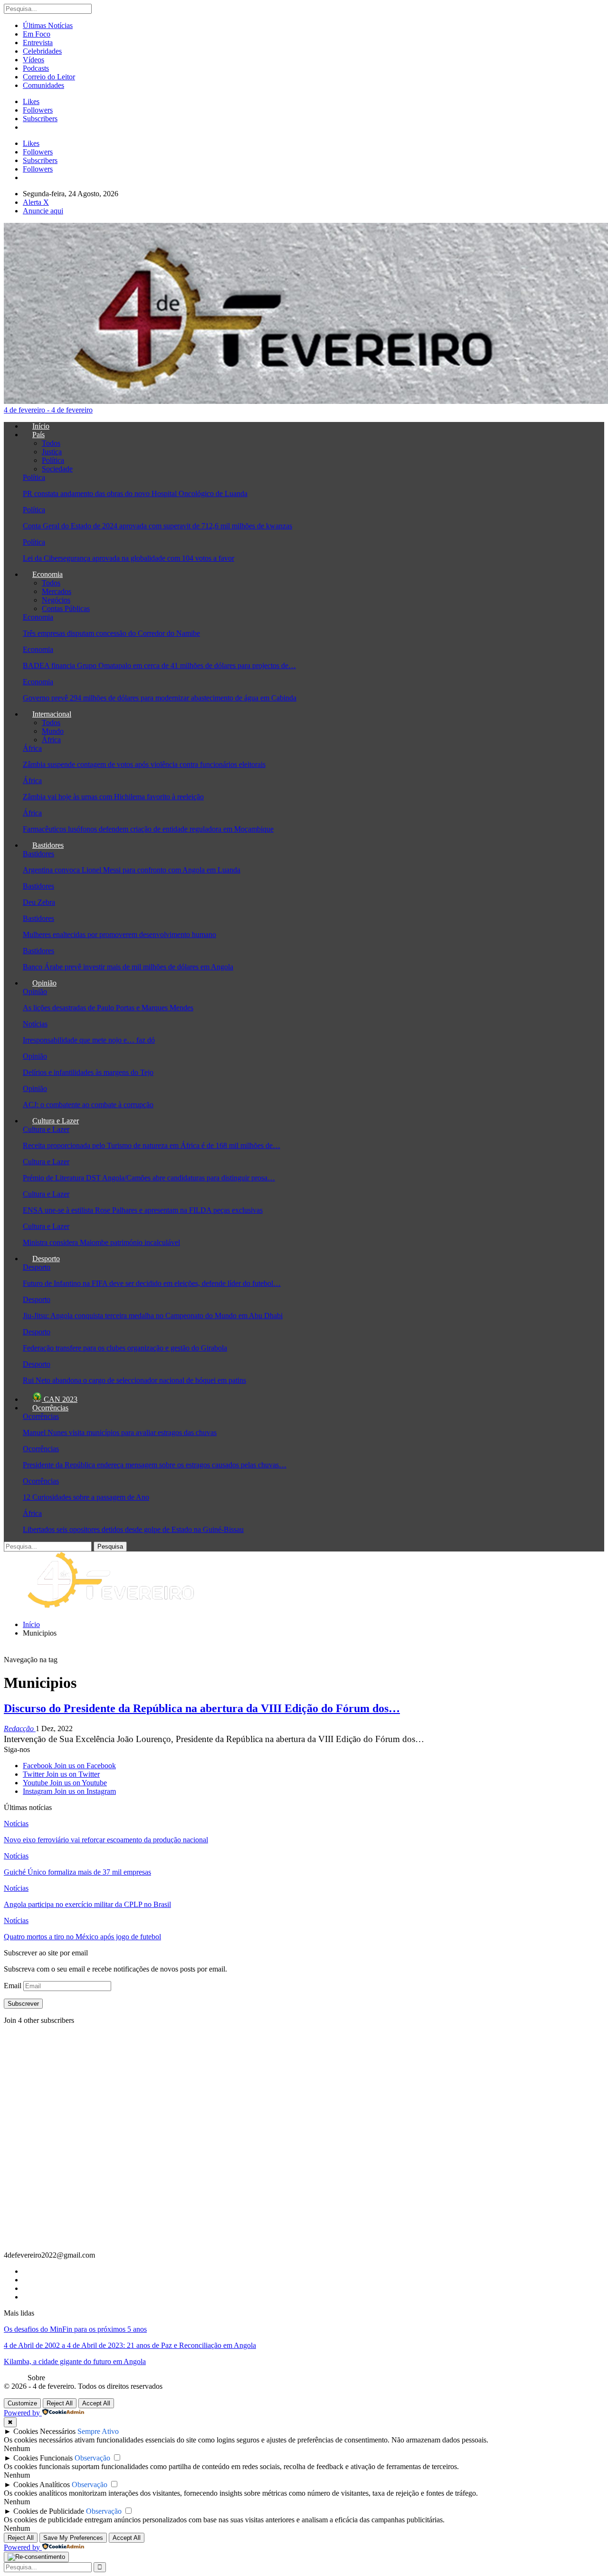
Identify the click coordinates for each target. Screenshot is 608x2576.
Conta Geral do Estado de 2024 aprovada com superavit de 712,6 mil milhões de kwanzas (157, 526)
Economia (47, 574)
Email (14, 1986)
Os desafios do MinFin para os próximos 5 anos (75, 2329)
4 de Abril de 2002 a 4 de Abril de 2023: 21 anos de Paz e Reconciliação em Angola (130, 2345)
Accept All (96, 2403)
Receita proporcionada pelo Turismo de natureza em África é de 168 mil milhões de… (152, 1145)
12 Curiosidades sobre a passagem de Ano (86, 1497)
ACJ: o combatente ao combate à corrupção (88, 1105)
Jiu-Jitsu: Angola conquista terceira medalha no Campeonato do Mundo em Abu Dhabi (153, 1316)
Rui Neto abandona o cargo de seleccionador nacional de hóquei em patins (134, 1380)
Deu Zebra (39, 902)
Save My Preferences (73, 2538)
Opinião (44, 983)
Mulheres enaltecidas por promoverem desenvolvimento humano (119, 934)
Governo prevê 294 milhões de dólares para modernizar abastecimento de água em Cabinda (160, 698)
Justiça (52, 452)
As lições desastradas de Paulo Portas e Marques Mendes (108, 1008)
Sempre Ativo (98, 2431)
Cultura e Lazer (56, 1121)
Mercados (57, 591)
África (51, 740)
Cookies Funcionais (43, 2458)
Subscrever (23, 2004)
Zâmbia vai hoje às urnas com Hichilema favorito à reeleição (113, 797)
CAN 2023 (60, 1399)
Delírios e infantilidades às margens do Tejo (88, 1072)
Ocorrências (50, 1408)
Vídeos (33, 60)
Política (53, 460)
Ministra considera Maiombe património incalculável (101, 1242)
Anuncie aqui (43, 211)
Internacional (52, 714)
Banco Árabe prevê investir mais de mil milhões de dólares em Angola (128, 967)
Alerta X (36, 202)
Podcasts (36, 68)
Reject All (60, 2403)
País (38, 435)
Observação (92, 2458)
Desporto (46, 1259)
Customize (22, 2403)
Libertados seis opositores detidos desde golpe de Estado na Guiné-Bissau (133, 1529)
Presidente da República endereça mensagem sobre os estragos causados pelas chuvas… (155, 1465)
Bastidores (48, 845)
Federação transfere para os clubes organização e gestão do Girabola (125, 1348)
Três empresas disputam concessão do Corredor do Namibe (111, 633)
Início (41, 426)
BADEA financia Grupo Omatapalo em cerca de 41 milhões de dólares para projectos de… (159, 666)
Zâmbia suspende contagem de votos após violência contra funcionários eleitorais (144, 764)
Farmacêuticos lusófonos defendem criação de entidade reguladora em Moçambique (148, 829)
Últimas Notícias (48, 25)
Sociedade (57, 469)
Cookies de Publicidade (49, 2511)
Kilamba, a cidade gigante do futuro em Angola (75, 2361)
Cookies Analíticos (42, 2485)
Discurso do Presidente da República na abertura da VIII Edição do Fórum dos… (202, 1708)
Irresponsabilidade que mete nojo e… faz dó (89, 1040)
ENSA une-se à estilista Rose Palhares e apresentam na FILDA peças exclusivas (143, 1210)
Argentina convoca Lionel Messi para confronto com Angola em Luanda (132, 870)
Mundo (53, 731)
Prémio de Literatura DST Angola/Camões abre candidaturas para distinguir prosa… (149, 1178)
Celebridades (42, 51)
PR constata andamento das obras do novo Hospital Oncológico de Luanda (135, 493)
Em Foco (37, 34)
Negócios (56, 600)
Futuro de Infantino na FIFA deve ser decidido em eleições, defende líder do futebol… (152, 1283)
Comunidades (43, 85)
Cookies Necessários (44, 2431)
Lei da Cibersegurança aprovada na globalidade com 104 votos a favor (128, 558)
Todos (51, 443)
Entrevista (38, 43)
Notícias (35, 1024)
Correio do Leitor (49, 77)
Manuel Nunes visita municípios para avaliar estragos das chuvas (120, 1432)
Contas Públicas (66, 608)
